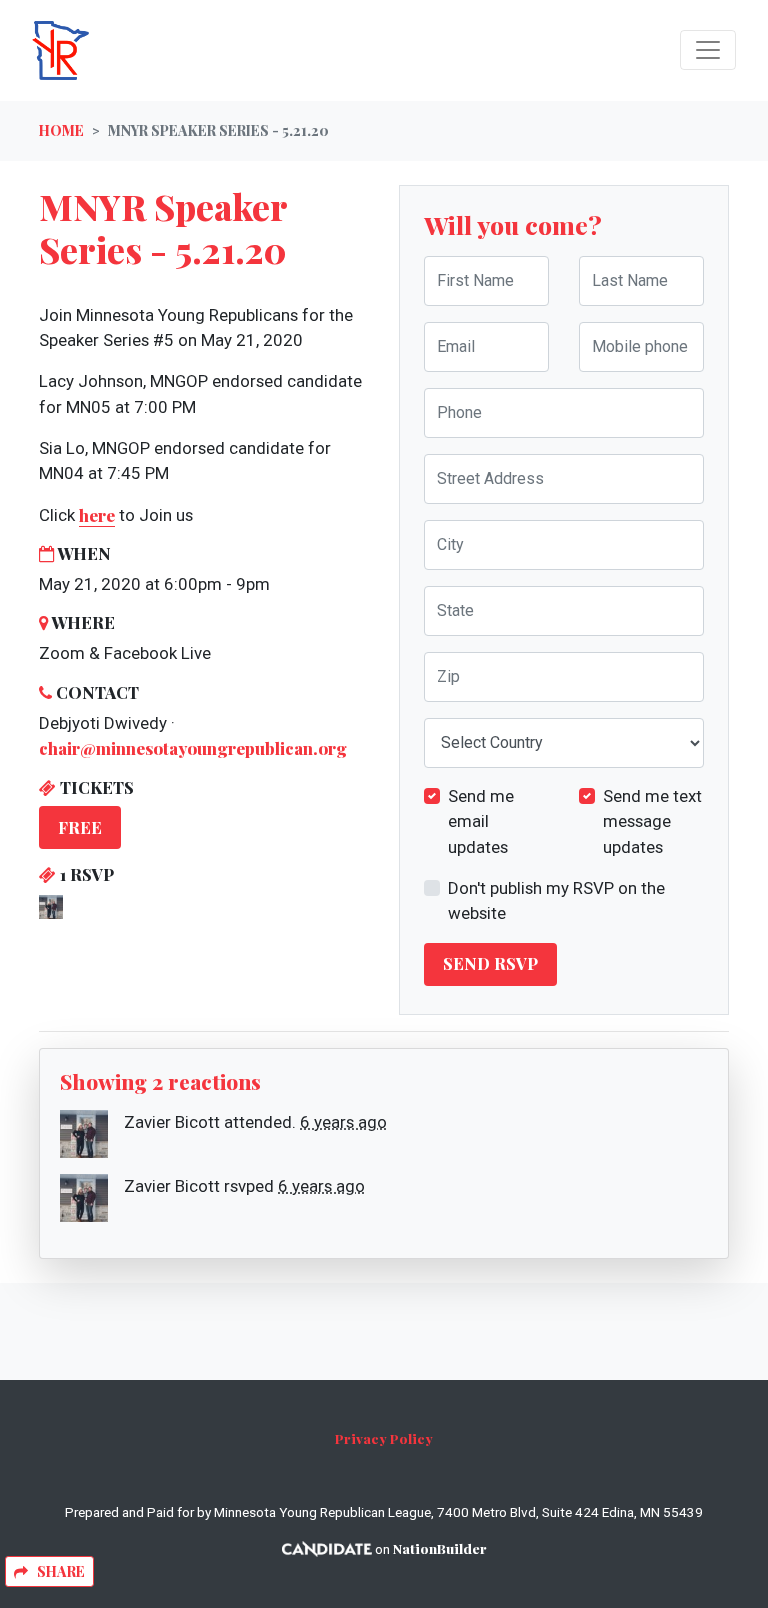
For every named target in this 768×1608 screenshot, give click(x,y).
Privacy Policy (384, 1438)
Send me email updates (481, 821)
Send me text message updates (652, 821)
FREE (80, 827)
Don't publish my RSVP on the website (556, 900)
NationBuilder (440, 1548)
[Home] (182, 50)
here (97, 515)
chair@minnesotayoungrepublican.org (193, 748)
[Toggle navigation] (708, 50)
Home (61, 130)
